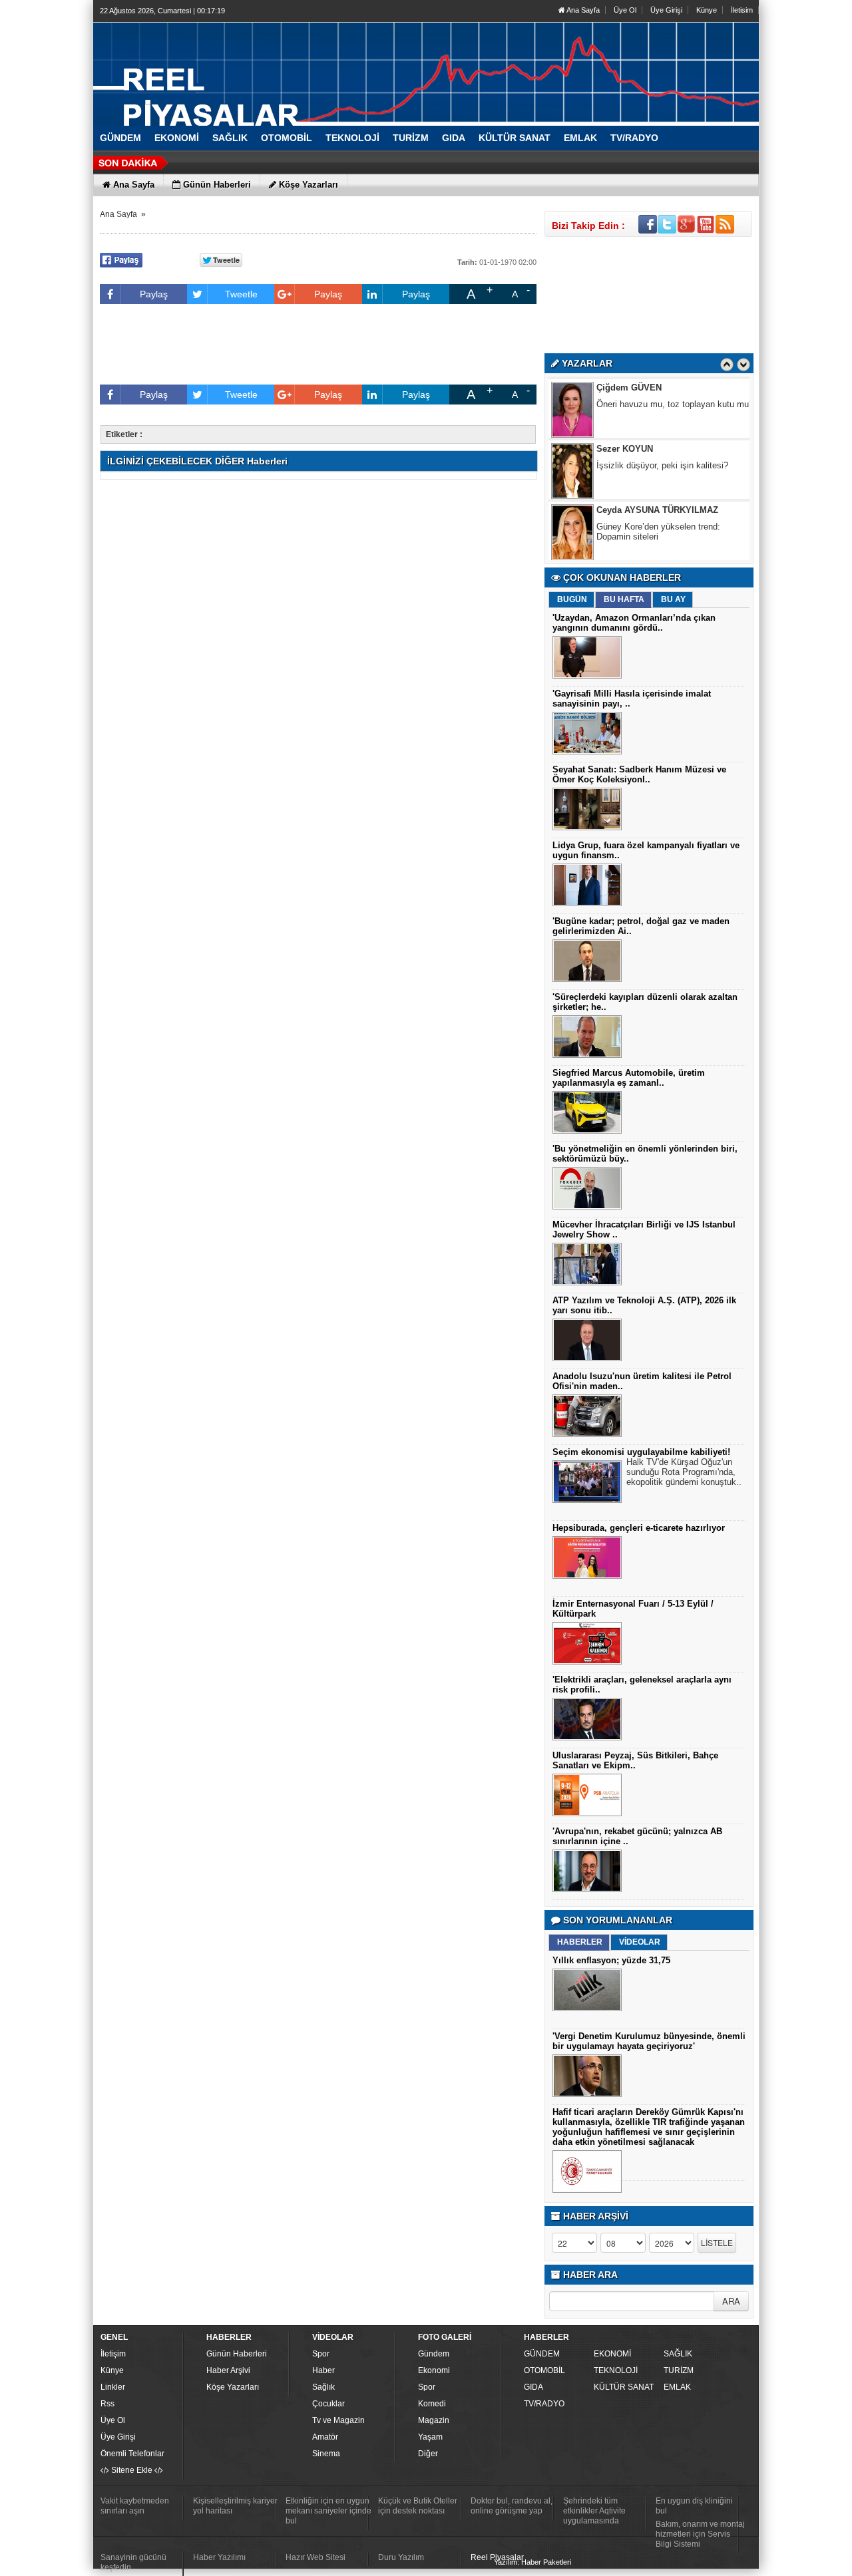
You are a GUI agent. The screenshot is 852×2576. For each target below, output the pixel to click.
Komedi (432, 2404)
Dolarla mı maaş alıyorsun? (649, 545)
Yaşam (430, 2437)
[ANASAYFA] (240, 69)
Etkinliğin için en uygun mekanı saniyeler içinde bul (328, 2511)
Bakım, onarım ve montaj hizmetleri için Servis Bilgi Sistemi (700, 2534)
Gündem (434, 2354)
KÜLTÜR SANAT (624, 2387)
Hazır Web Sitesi (316, 2557)
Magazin (434, 2420)
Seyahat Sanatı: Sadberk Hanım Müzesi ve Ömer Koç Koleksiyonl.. (639, 774)
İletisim (742, 10)
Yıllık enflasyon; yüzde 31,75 (611, 1960)
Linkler (113, 2387)
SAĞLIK (678, 2354)
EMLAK (677, 2387)
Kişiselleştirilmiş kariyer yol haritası (235, 2506)
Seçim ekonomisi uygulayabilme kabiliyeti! (641, 1452)
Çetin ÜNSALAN (629, 528)
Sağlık (323, 2387)
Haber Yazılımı (219, 2557)
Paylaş (154, 294)
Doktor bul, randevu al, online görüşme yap (512, 2506)
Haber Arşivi (228, 2370)
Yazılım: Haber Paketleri (532, 2562)
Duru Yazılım (401, 2557)
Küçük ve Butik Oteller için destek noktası (418, 2506)
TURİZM (679, 2370)
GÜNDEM (542, 2354)
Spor (321, 2354)
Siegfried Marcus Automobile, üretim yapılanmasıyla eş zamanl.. (629, 1078)
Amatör (325, 2437)
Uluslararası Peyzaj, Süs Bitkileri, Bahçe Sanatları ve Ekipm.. (635, 1760)
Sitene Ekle (132, 2470)
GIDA (533, 2387)
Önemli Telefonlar (132, 2454)
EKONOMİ (612, 2354)
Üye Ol (625, 10)
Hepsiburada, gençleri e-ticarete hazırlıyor (639, 1528)
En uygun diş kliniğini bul (694, 2506)
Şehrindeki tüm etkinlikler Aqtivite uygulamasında (594, 2511)
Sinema (326, 2454)
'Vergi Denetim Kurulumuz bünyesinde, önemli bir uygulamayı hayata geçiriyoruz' (649, 2041)
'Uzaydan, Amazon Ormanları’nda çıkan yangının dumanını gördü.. (634, 623)
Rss (107, 2404)
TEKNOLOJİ (616, 2370)
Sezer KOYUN (625, 405)
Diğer (428, 2454)
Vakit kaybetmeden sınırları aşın (135, 2506)
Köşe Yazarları (233, 2387)
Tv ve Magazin (338, 2420)
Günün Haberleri (237, 2354)
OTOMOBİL (544, 2370)
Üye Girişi (666, 10)
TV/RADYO (544, 2404)
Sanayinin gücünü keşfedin (133, 2562)
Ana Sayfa (582, 10)
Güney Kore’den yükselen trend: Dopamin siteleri (658, 488)
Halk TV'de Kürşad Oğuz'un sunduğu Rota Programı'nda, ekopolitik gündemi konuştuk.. (684, 1472)
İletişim (113, 2354)
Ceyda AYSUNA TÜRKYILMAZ (657, 467)
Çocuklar (328, 2404)
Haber (323, 2370)
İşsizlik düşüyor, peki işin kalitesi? (662, 422)
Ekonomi (434, 2370)
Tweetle (241, 294)
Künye (707, 10)
